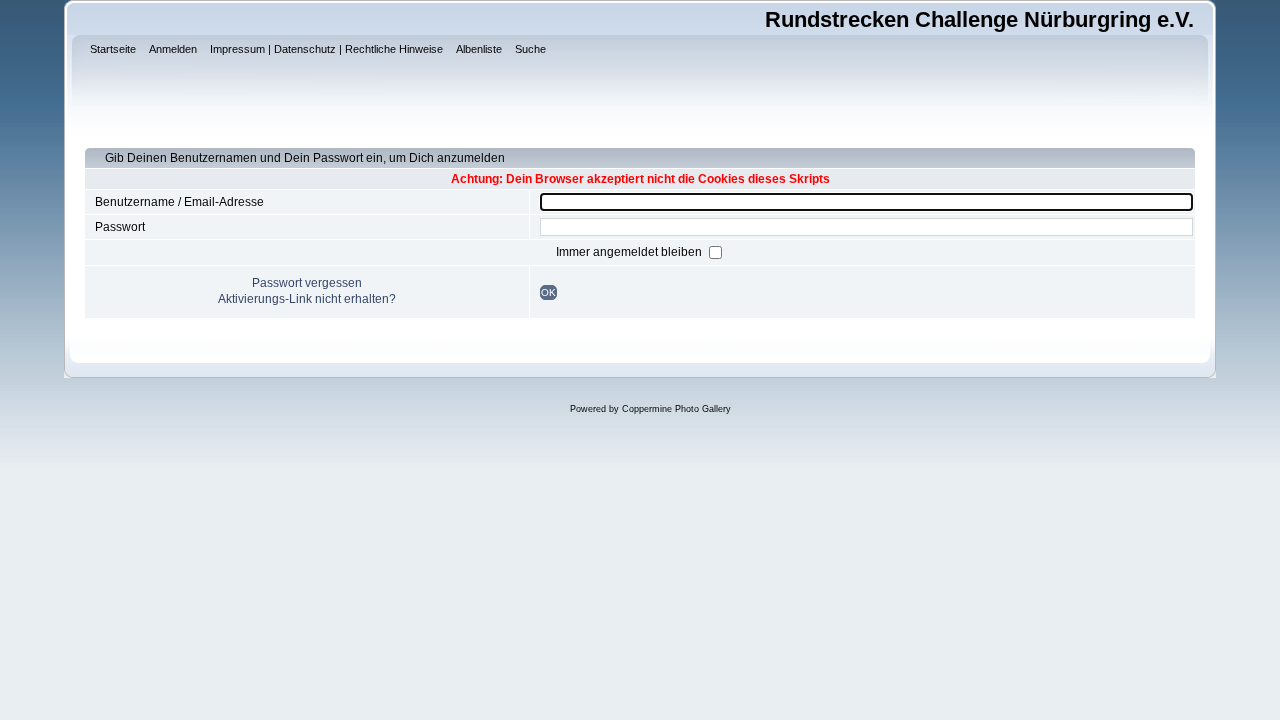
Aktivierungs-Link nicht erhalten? (307, 299)
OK (548, 292)
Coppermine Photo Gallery (676, 409)
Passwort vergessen (307, 283)
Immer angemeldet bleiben (630, 252)
